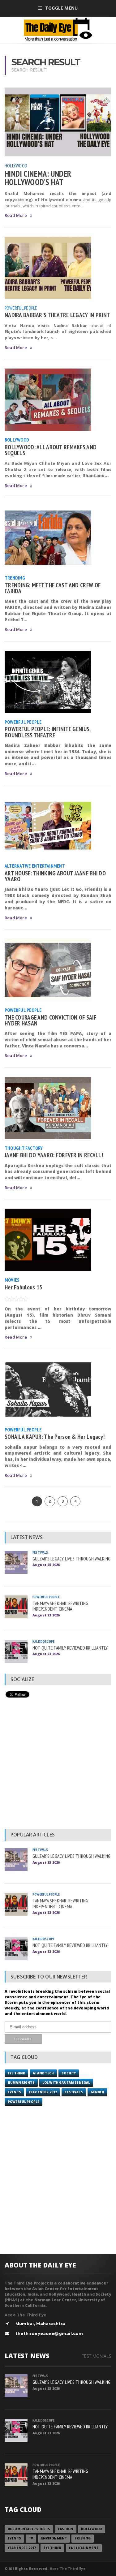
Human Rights (21, 2083)
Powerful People (21, 308)
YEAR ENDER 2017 (43, 2092)
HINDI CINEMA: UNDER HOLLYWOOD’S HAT (38, 178)
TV (31, 2538)
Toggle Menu (61, 8)
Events (14, 2092)
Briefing (83, 2538)
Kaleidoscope (43, 1641)
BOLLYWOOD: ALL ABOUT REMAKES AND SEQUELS (51, 450)
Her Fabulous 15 (23, 1287)
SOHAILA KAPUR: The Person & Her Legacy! (55, 1437)
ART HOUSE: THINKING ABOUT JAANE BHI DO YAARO (55, 876)
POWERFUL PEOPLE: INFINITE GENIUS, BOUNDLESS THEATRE (48, 732)
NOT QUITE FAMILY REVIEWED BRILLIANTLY (70, 1648)
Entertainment (84, 2548)
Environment (54, 2538)
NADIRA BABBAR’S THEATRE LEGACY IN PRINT (57, 315)
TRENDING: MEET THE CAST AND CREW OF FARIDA (53, 588)
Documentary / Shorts (29, 2529)
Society (69, 2073)
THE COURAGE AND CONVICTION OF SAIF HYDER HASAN (50, 1020)
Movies (12, 1280)
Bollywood (17, 440)
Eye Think (16, 2073)
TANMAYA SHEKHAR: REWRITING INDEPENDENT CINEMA (60, 1606)
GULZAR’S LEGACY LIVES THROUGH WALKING (72, 1559)
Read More (16, 216)
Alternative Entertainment (35, 866)
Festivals (40, 1552)
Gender (97, 2092)
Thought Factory (24, 1148)
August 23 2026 (46, 1615)
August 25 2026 (46, 1565)
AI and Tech (43, 2073)
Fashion (66, 2529)
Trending (15, 578)
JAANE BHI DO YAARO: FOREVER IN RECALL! (54, 1155)
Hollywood (16, 166)
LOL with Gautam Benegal (66, 2083)
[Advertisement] (58, 1765)
